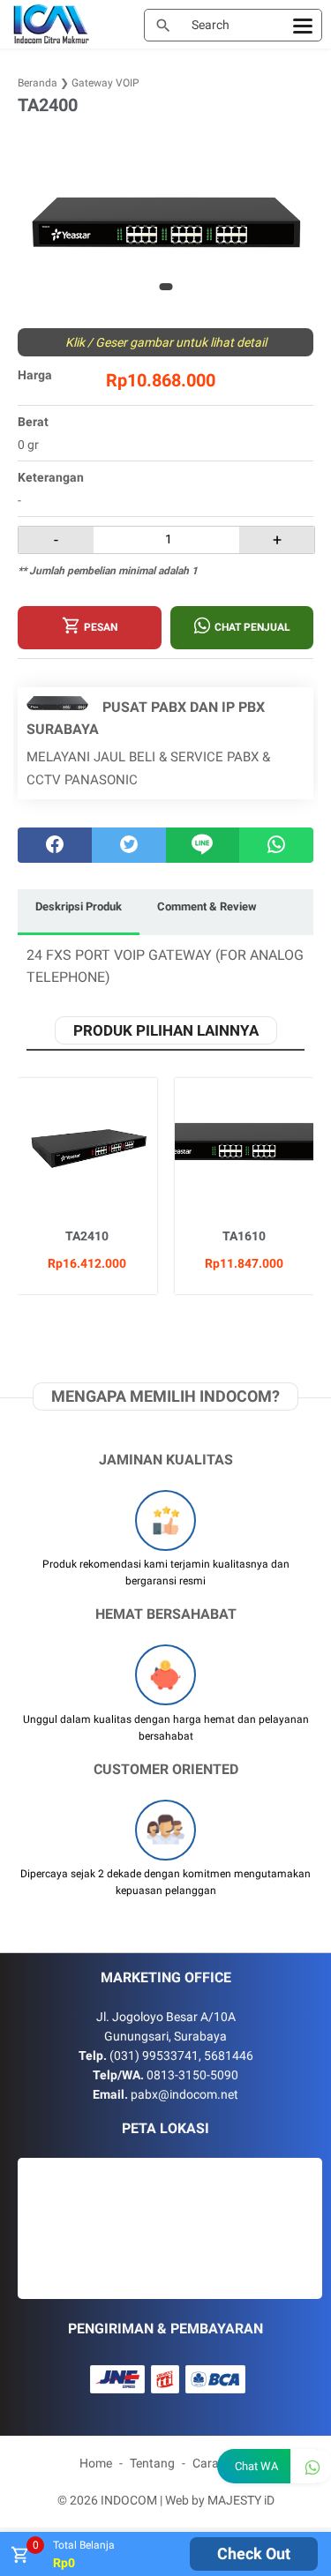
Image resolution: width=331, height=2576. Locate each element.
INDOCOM (129, 2500)
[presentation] (33, 223)
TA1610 (244, 1236)
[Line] (203, 845)
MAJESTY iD (241, 2500)
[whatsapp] (276, 845)
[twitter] (129, 845)
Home (96, 2463)
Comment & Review (207, 906)
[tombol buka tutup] (19, 2560)
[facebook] (55, 845)
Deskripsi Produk (79, 906)
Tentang (152, 2463)
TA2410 (87, 1236)
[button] (165, 287)
